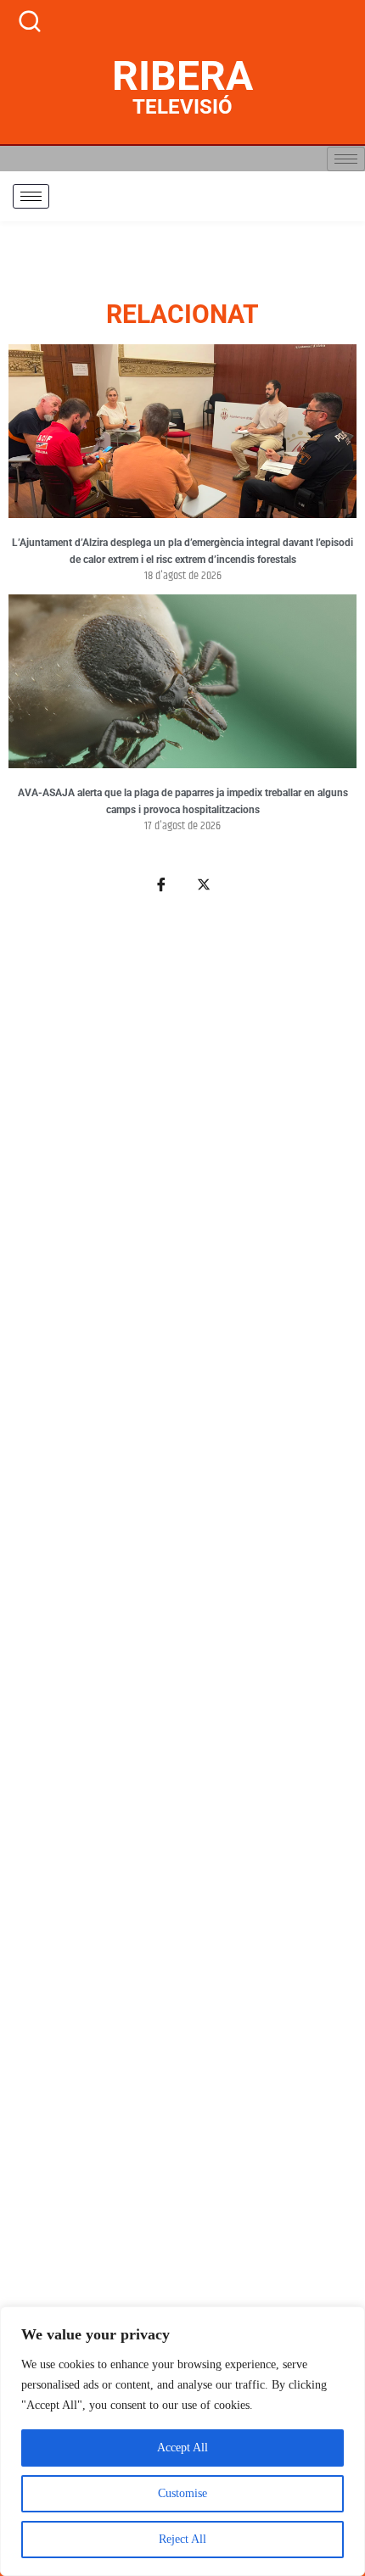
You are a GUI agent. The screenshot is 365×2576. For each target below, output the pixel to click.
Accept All (182, 2448)
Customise (182, 2493)
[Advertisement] (182, 1694)
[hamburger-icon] (346, 159)
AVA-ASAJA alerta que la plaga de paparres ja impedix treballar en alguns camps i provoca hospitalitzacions (183, 801)
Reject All (182, 2539)
